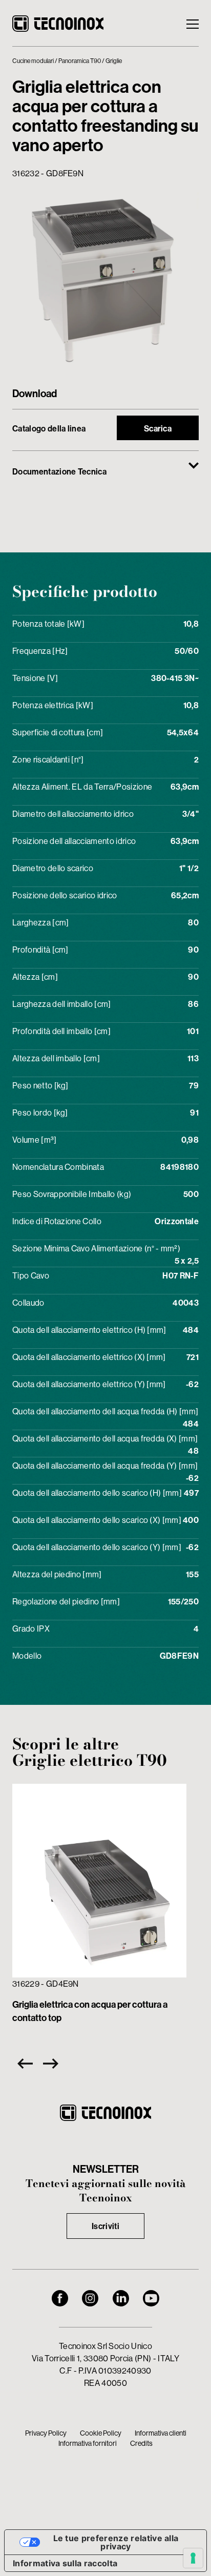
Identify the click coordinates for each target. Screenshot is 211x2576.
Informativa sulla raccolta (65, 2563)
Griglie (114, 61)
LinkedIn (121, 2298)
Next (53, 2064)
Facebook (60, 2298)
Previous (23, 2064)
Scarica (158, 428)
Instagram (90, 2298)
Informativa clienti (161, 2433)
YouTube (151, 2298)
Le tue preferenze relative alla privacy (116, 2542)
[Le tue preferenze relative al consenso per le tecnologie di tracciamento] (193, 2558)
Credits (141, 2443)
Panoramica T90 (80, 61)
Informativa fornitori (88, 2443)
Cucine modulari (33, 61)
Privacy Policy (46, 2433)
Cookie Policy (101, 2433)
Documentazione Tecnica (59, 471)
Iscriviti (105, 2226)
